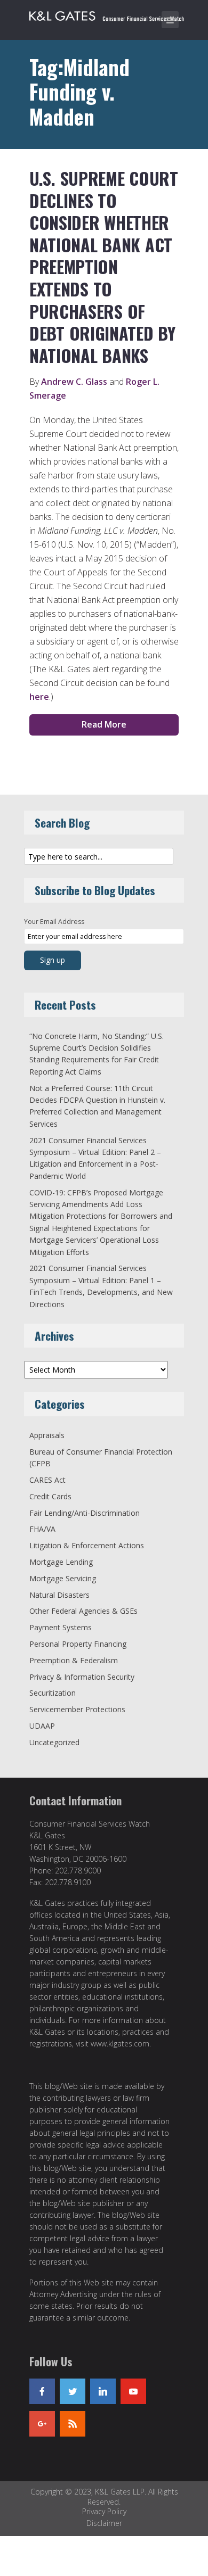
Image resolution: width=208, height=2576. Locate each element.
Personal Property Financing (78, 1644)
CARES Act (47, 1480)
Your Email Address (54, 922)
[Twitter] (73, 2391)
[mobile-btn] (170, 20)
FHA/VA (42, 1529)
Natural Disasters (59, 1595)
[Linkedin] (103, 2391)
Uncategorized (54, 1742)
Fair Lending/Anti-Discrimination (85, 1513)
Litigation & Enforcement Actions (87, 1545)
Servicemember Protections (77, 1709)
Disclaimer (104, 2523)
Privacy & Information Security (82, 1677)
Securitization (53, 1693)
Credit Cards (50, 1496)
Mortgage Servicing (63, 1578)
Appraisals (47, 1435)
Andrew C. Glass (74, 382)
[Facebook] (42, 2391)
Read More (104, 724)
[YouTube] (133, 2391)
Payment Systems (61, 1627)
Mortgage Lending (61, 1562)
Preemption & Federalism (74, 1660)
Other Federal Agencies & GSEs (83, 1611)
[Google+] (42, 2424)
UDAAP (42, 1726)
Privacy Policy (104, 2511)
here (39, 697)
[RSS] (73, 2424)
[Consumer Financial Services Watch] (107, 14)
